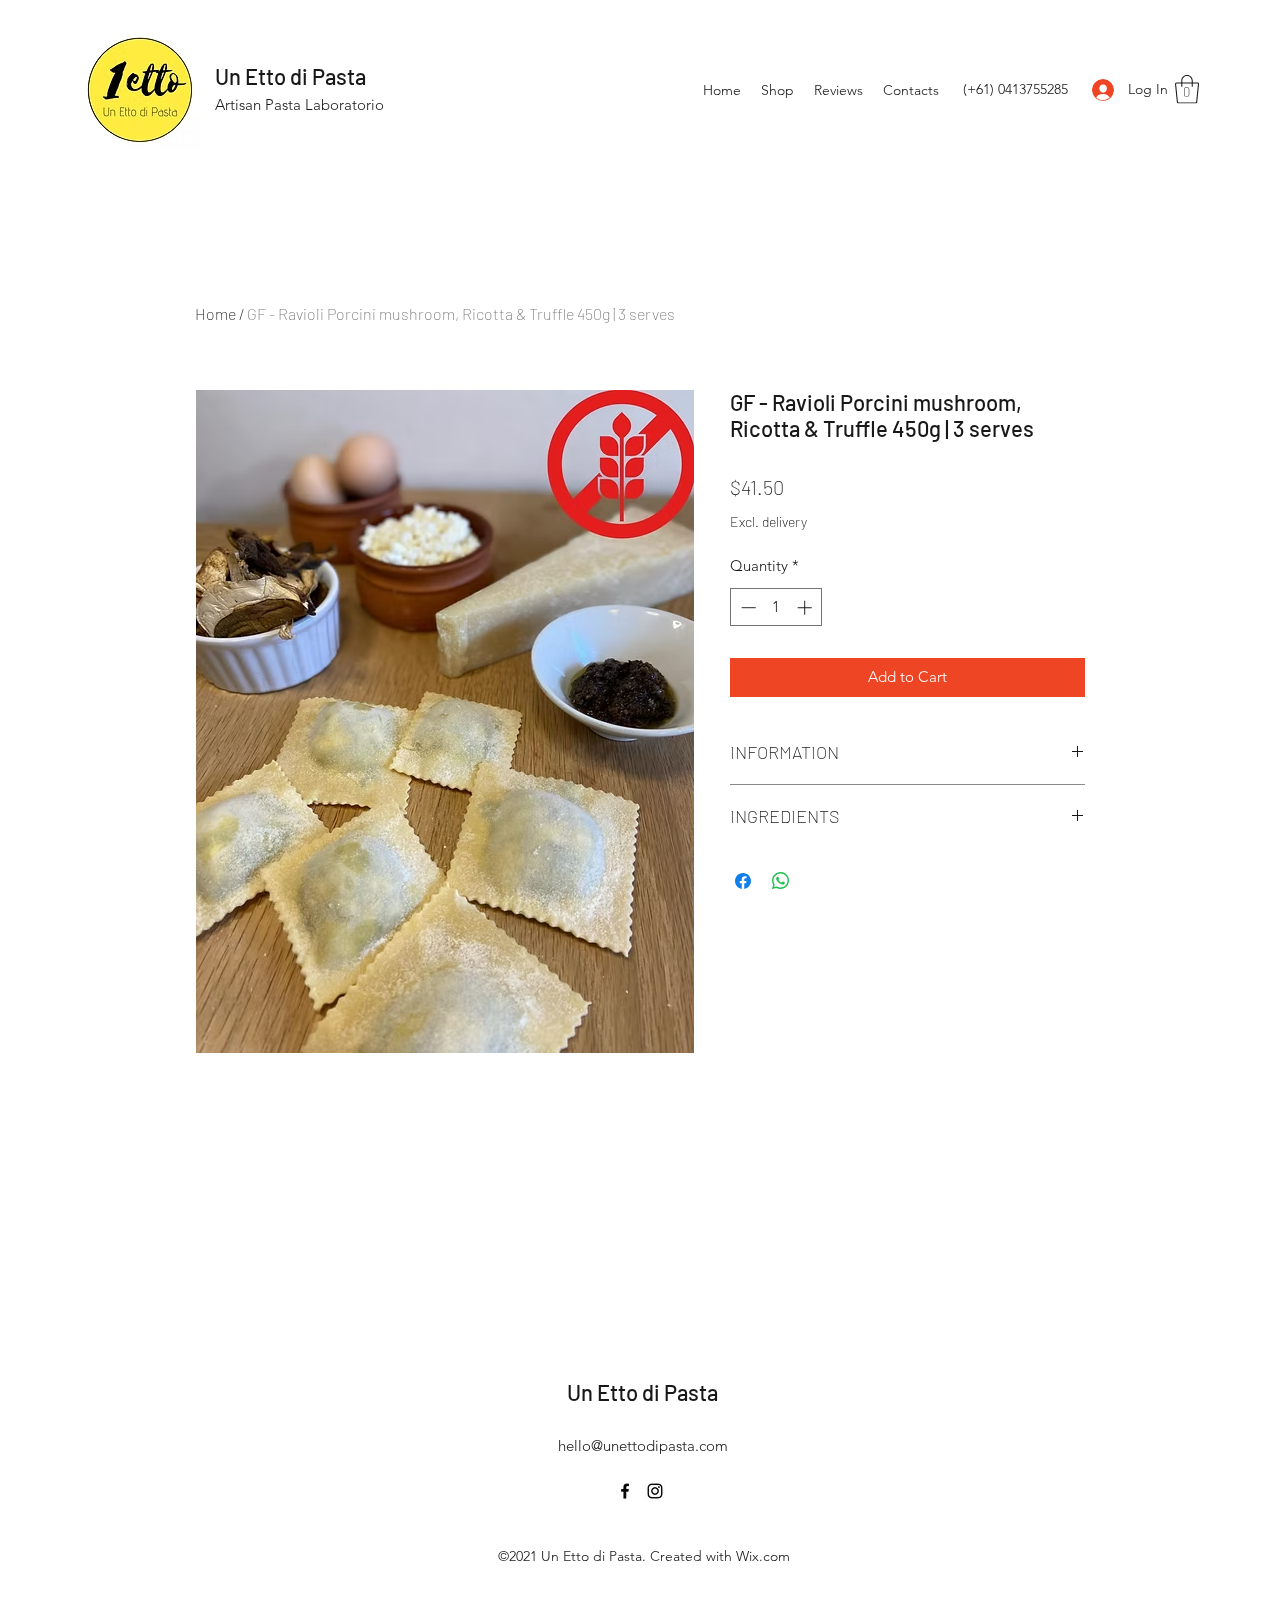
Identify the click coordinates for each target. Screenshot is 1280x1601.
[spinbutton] (776, 607)
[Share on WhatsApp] (781, 881)
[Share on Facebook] (743, 881)
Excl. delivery (768, 521)
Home (215, 313)
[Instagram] (655, 1491)
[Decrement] (746, 607)
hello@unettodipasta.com (643, 1445)
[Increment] (806, 607)
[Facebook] (625, 1491)
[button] (1187, 89)
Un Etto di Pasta (290, 76)
